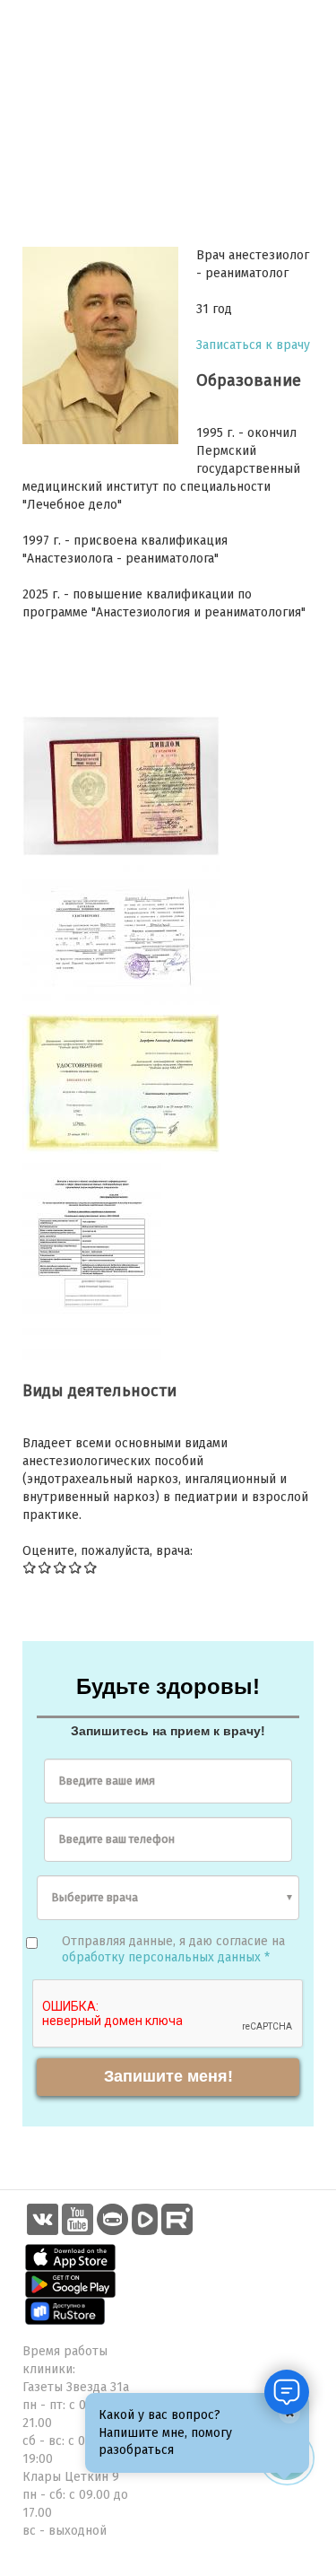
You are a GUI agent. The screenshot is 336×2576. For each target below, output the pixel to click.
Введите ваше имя (107, 1781)
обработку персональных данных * (166, 1957)
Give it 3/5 (60, 1567)
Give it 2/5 (45, 1567)
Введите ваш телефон (117, 1839)
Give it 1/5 (30, 1567)
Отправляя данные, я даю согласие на (173, 1949)
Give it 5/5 (91, 1567)
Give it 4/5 (76, 1567)
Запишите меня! (168, 2076)
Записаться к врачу (253, 345)
